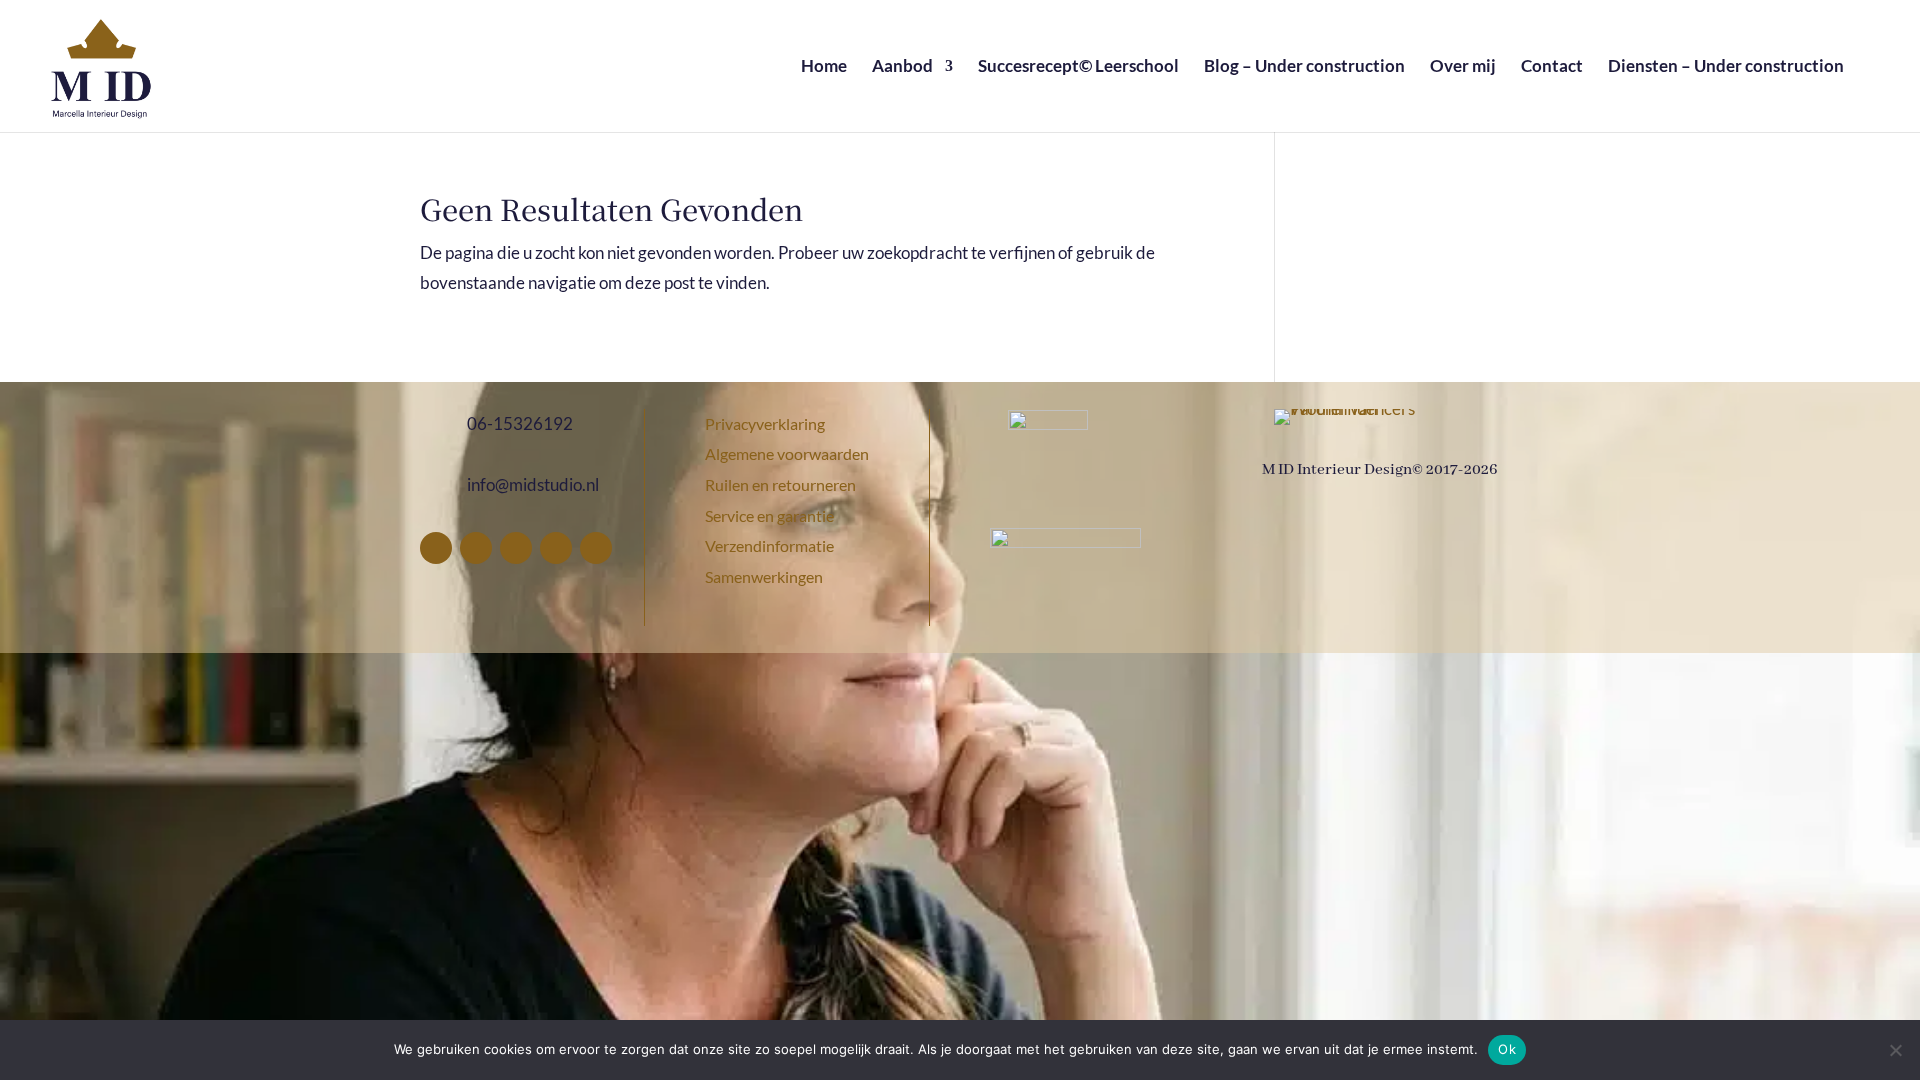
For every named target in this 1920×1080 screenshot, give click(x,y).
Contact (1552, 67)
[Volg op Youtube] (596, 548)
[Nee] (1895, 1050)
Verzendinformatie (769, 545)
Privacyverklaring (765, 423)
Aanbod (902, 67)
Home (824, 67)
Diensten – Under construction (1726, 67)
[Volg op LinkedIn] (556, 548)
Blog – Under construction (1304, 67)
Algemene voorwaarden (787, 453)
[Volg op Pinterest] (476, 548)
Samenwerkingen (764, 576)
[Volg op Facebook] (436, 548)
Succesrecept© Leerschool (1078, 67)
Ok (1507, 1049)
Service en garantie (769, 515)
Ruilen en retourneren (780, 484)
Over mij (1463, 67)
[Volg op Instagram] (516, 548)
